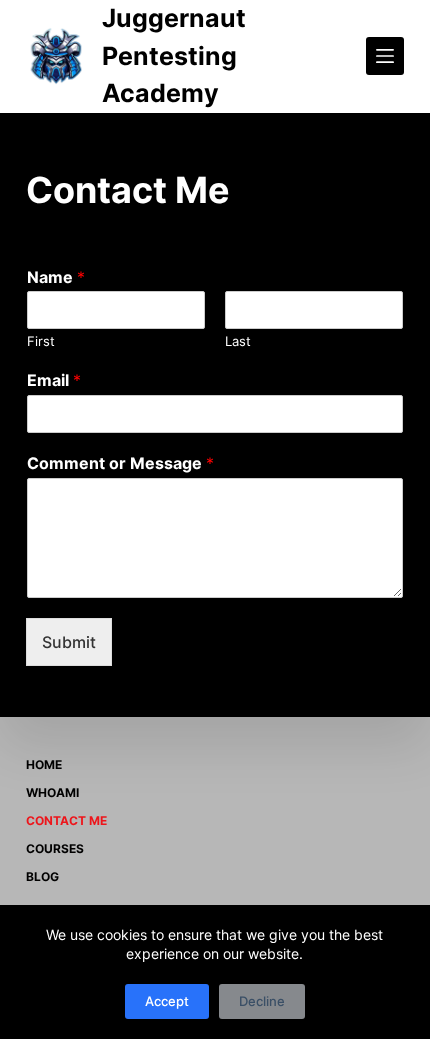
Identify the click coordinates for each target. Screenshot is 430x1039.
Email (54, 380)
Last (238, 341)
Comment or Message (120, 463)
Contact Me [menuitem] (66, 820)
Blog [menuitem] (42, 876)
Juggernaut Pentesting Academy (174, 55)
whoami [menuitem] (52, 792)
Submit (69, 642)
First (41, 341)
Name (56, 277)
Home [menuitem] (44, 764)
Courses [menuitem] (55, 848)
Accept (167, 1001)
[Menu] (385, 56)
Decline (262, 1001)
